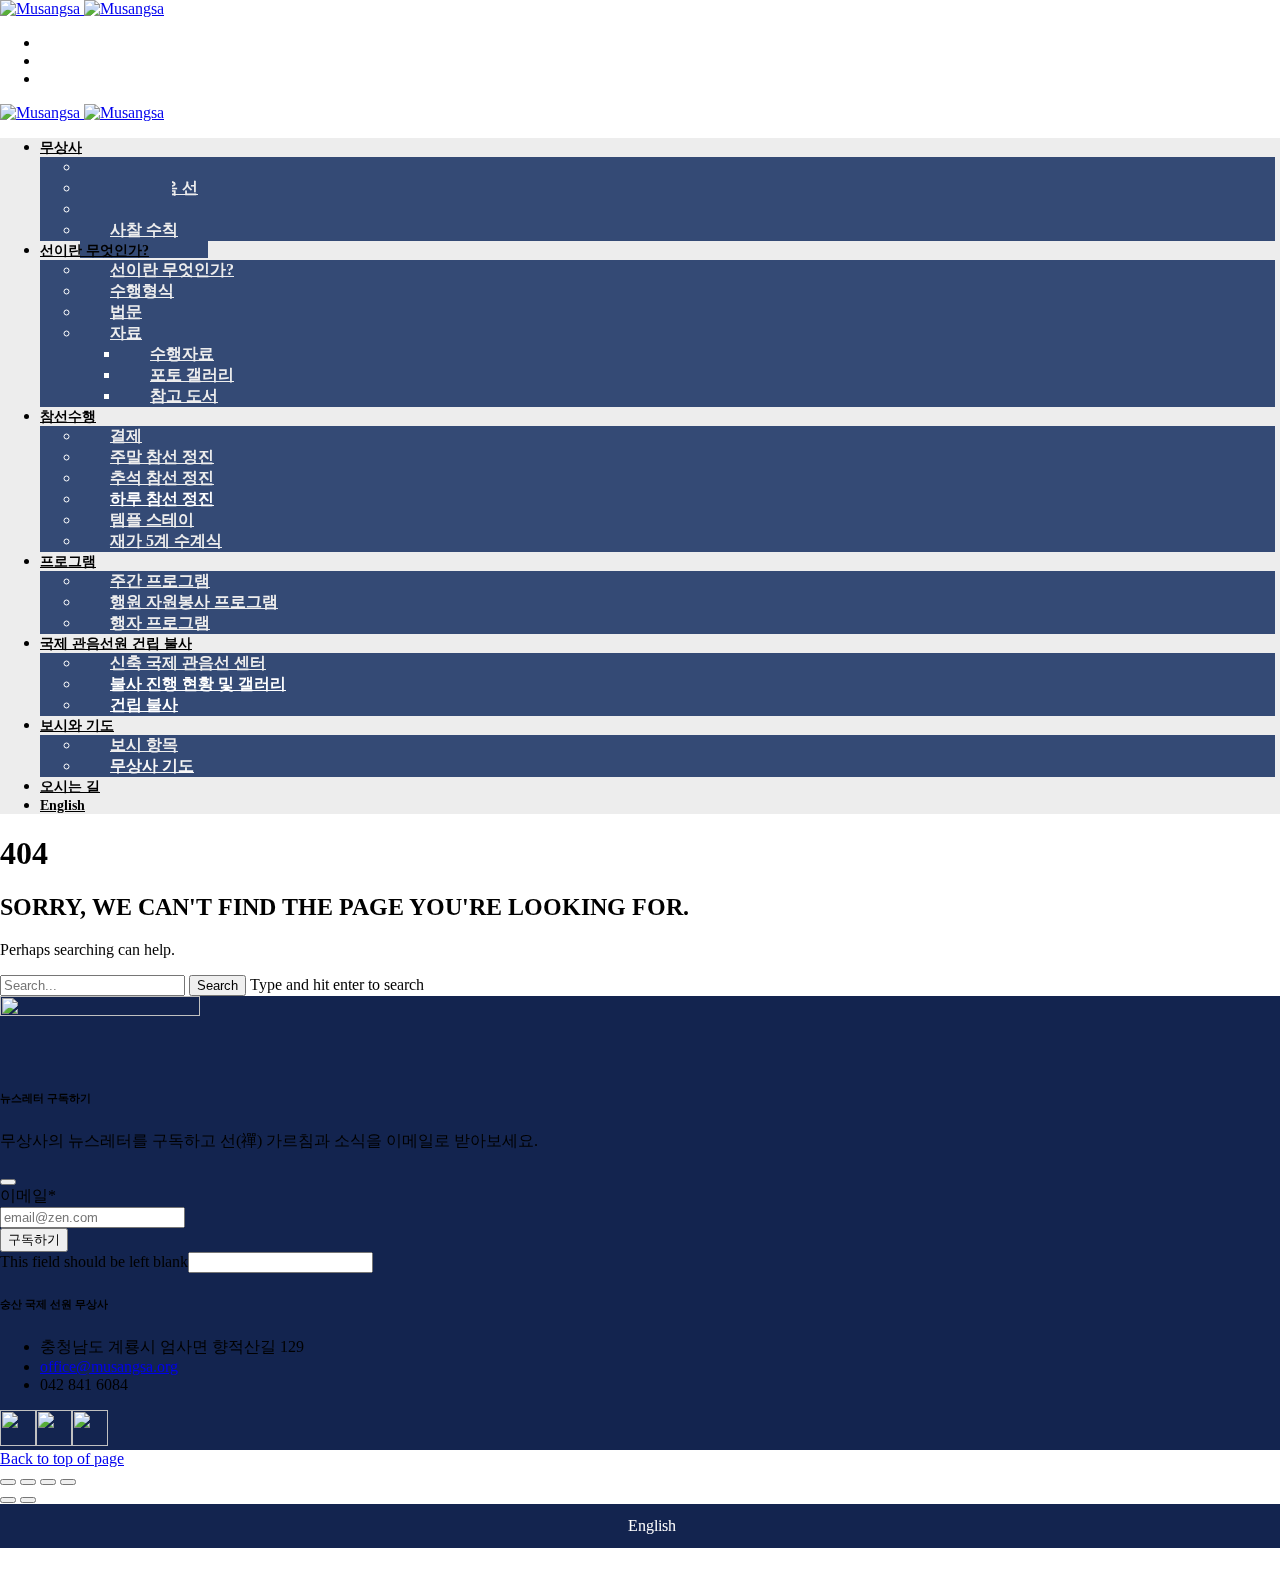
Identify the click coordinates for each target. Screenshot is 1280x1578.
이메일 (28, 1195)
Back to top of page (62, 1458)
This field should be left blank (94, 1261)
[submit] (8, 1182)
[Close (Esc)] (8, 1482)
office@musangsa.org (109, 1366)
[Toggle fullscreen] (48, 1482)
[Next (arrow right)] (28, 1500)
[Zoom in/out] (68, 1482)
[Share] (28, 1482)
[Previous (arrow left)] (8, 1500)
